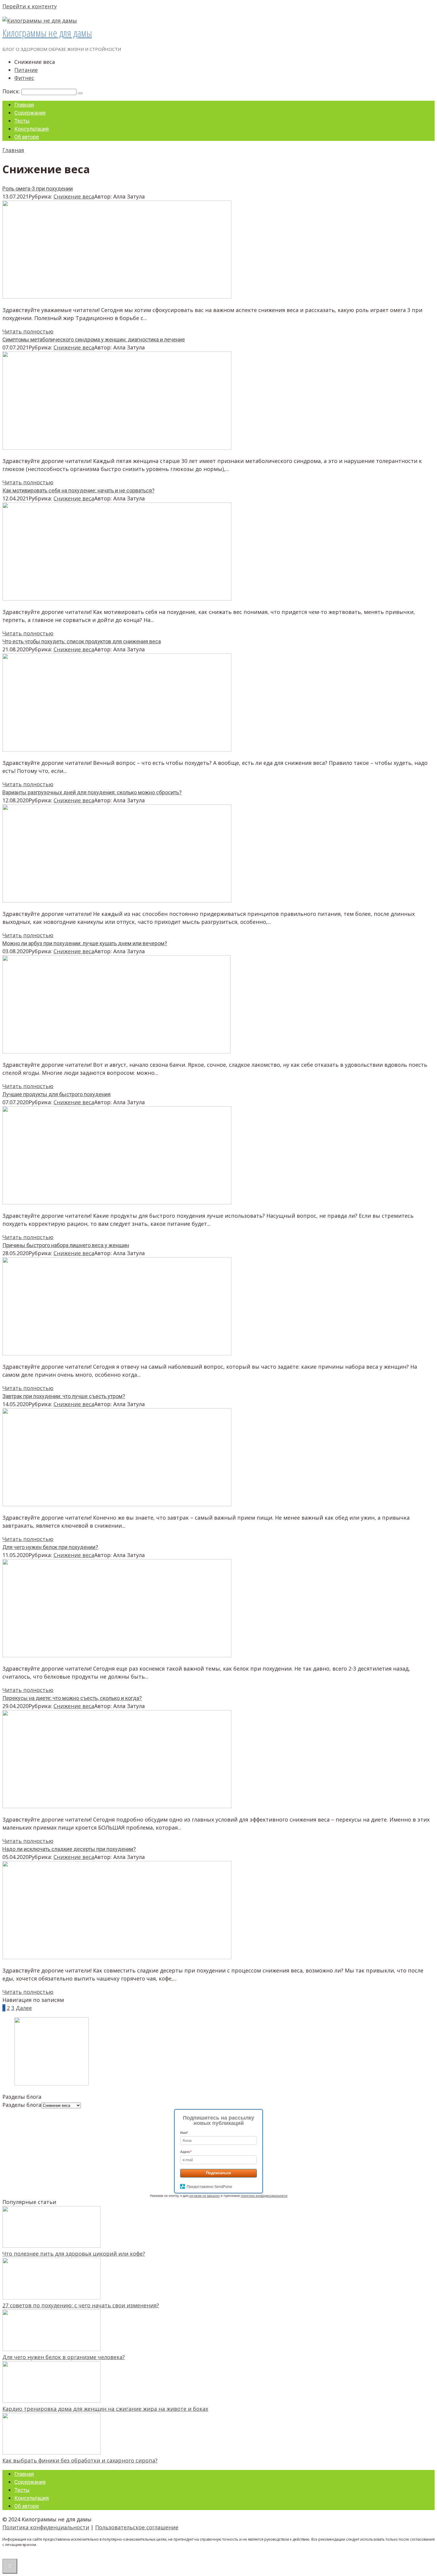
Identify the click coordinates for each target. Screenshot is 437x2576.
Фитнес (24, 78)
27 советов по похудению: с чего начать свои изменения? (81, 2305)
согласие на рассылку (205, 2196)
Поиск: (12, 91)
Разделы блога (22, 2105)
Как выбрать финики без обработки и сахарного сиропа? (80, 2460)
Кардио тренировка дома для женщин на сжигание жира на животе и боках (105, 2409)
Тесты (22, 121)
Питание (26, 70)
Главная (24, 105)
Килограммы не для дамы (47, 33)
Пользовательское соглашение (137, 2527)
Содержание (30, 113)
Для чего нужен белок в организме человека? (64, 2357)
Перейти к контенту (30, 6)
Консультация (32, 129)
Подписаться (218, 2173)
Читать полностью (28, 331)
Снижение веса (74, 196)
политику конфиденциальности (264, 2196)
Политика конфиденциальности (46, 2527)
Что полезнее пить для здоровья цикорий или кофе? (74, 2254)
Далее (24, 2008)
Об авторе (27, 137)
